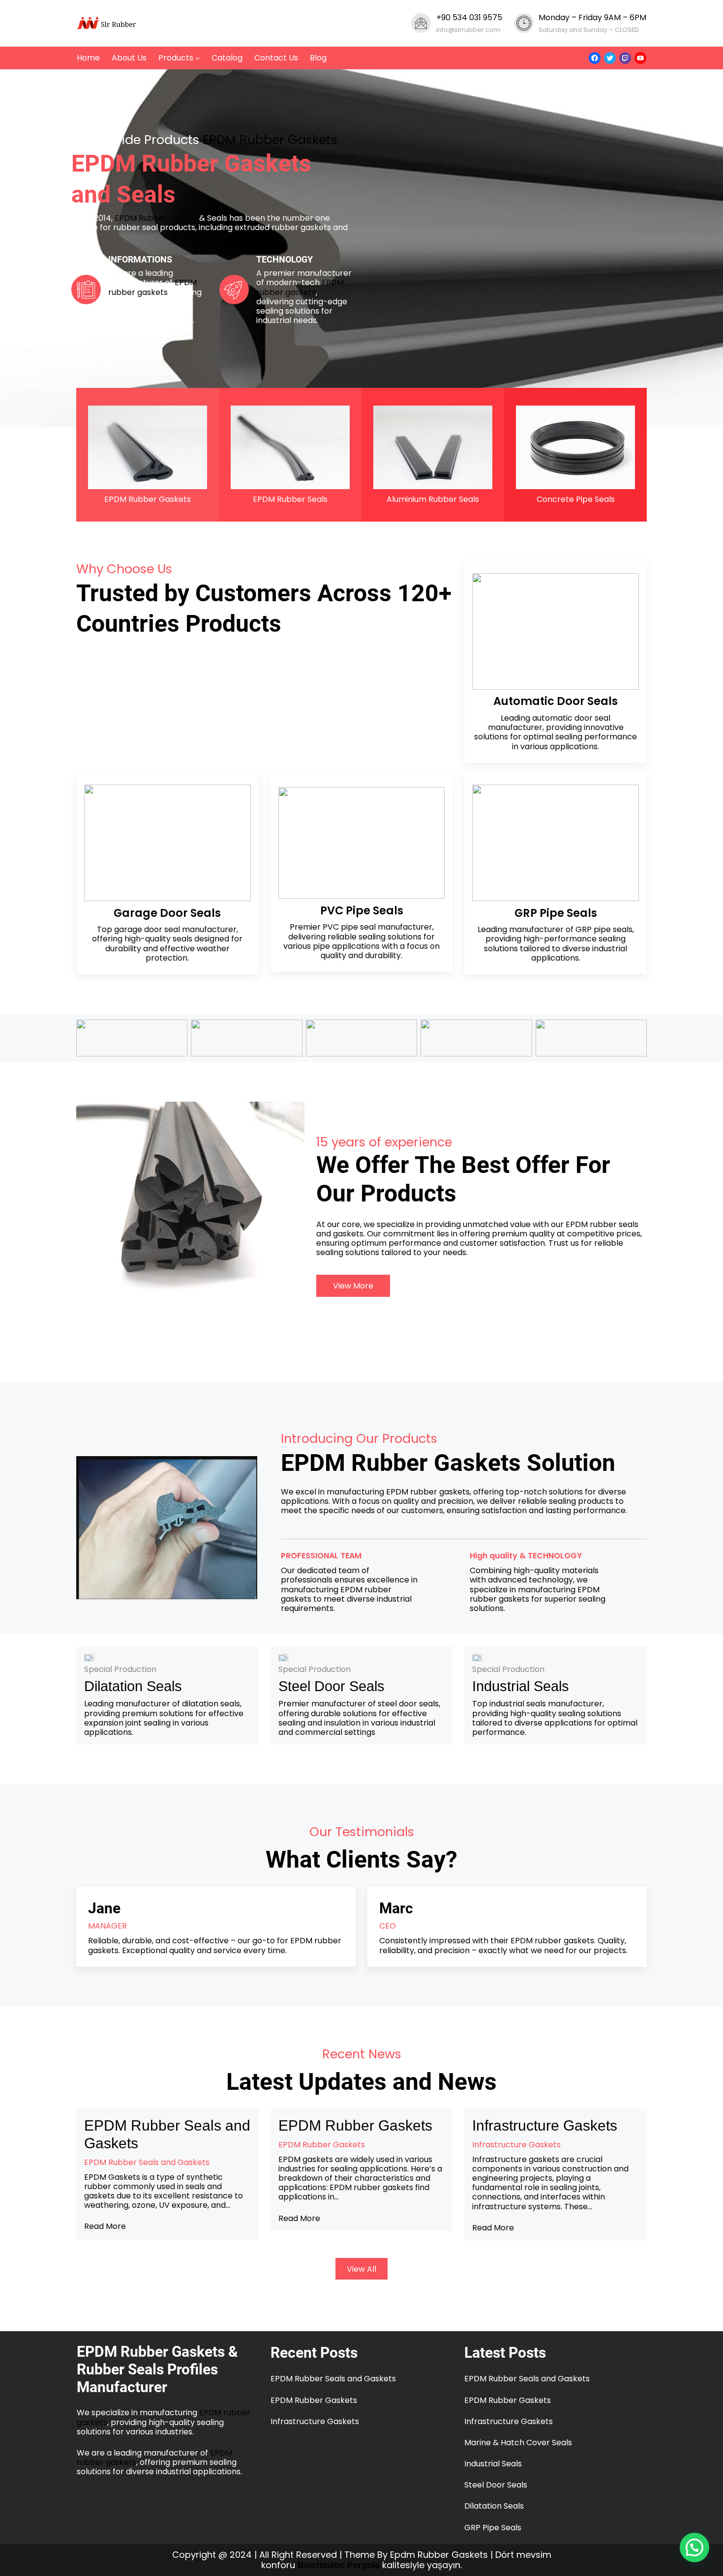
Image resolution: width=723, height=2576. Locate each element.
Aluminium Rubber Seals (433, 499)
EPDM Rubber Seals (290, 499)
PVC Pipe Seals (362, 910)
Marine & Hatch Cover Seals (518, 2443)
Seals (582, 913)
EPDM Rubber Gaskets (270, 140)
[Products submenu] (198, 58)
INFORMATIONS (140, 259)
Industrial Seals (521, 1686)
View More (353, 1286)
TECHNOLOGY (285, 259)
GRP (527, 913)
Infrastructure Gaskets (545, 2125)
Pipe (553, 913)
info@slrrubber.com (468, 30)
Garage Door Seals (167, 913)
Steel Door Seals (331, 1686)
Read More (105, 2226)
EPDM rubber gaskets (152, 287)
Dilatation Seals (133, 1686)
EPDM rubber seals (602, 1224)
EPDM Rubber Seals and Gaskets (167, 2134)
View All (361, 2269)
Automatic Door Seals (556, 701)
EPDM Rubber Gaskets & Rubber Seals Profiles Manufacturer (157, 2369)
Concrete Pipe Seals (576, 499)
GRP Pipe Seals (493, 2528)
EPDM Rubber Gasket (156, 218)
